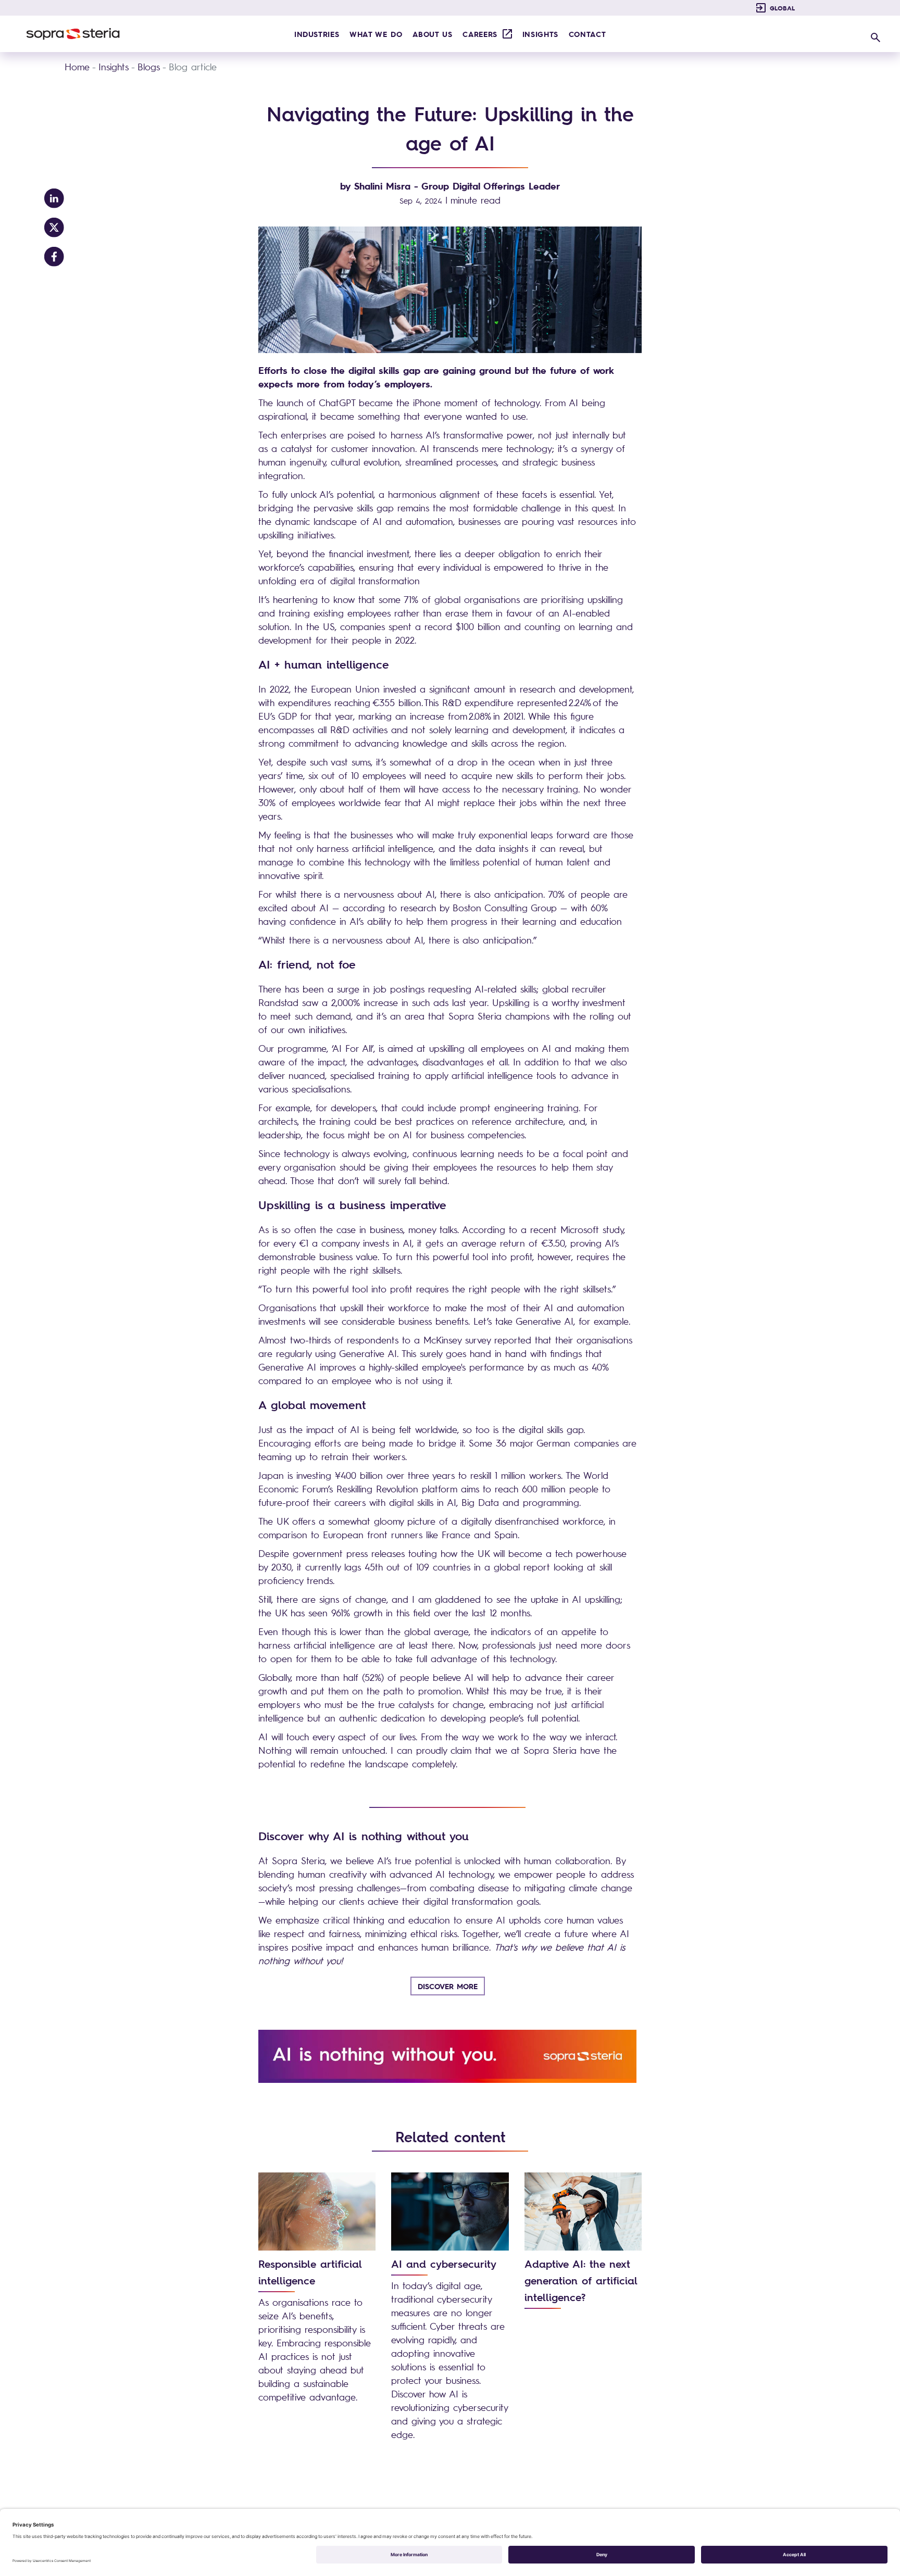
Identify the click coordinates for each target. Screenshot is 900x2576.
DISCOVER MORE (448, 1986)
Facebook (54, 257)
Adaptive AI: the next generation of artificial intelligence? (581, 2280)
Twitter (54, 228)
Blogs (149, 67)
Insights (114, 67)
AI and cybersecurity (444, 2264)
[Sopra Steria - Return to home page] (73, 34)
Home (77, 67)
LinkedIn (54, 198)
